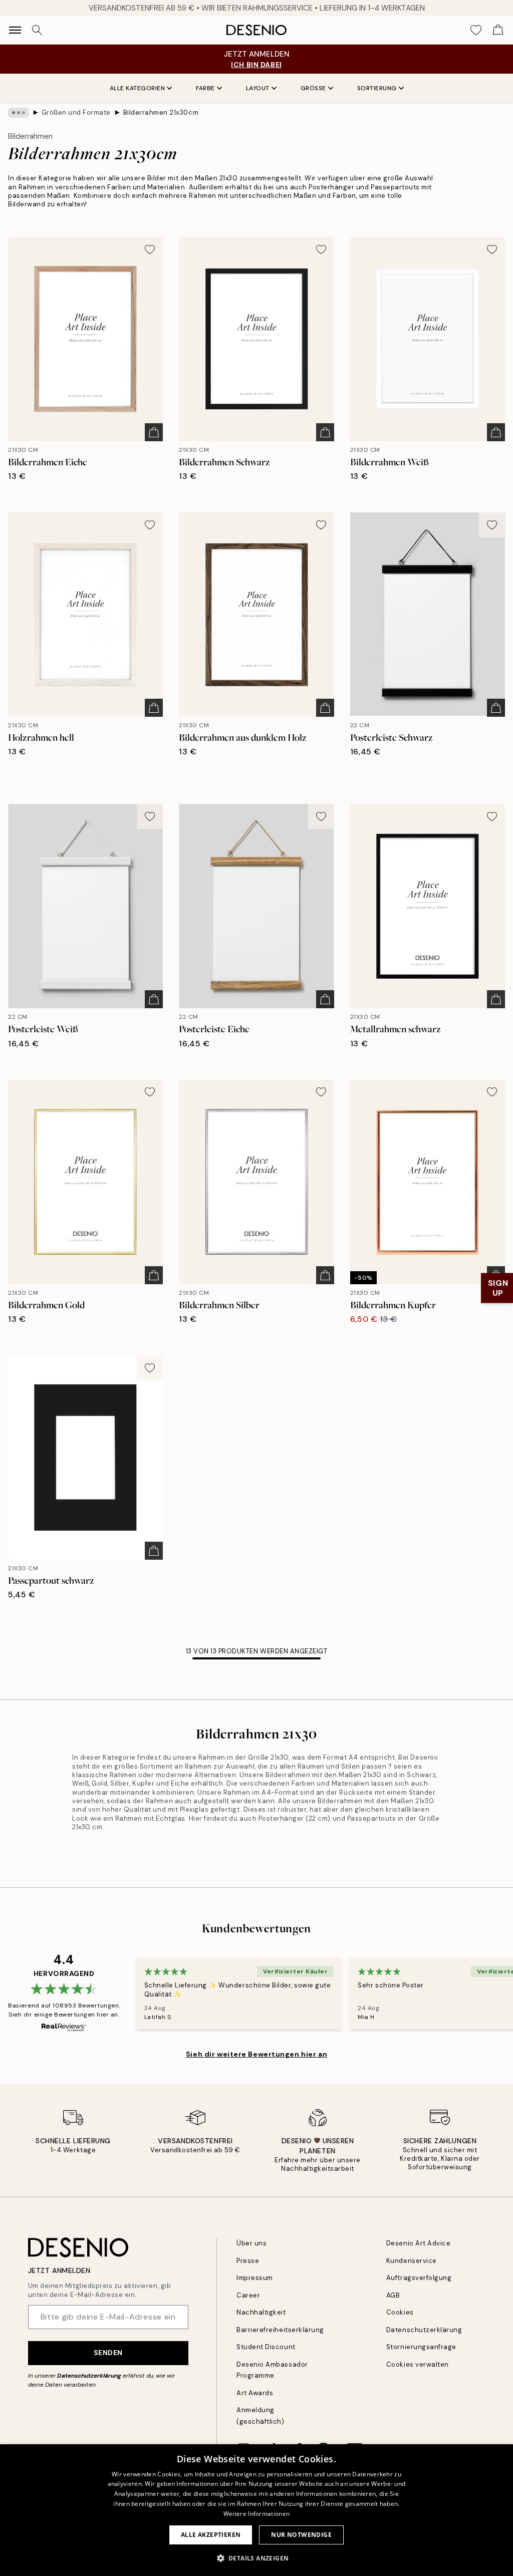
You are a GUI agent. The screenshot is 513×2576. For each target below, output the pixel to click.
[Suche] (37, 30)
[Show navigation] (15, 30)
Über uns (251, 2243)
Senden (108, 2353)
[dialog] (256, 2510)
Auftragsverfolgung (419, 2278)
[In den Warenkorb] (154, 432)
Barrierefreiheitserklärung (280, 2330)
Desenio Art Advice (418, 2243)
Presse (248, 2261)
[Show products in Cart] (498, 30)
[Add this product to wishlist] (150, 249)
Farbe (205, 88)
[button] (257, 2558)
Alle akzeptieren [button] (211, 2535)
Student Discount (266, 2347)
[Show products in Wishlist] (476, 30)
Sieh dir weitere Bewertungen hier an (256, 2054)
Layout (258, 88)
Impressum (255, 2278)
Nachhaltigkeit (261, 2312)
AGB (393, 2295)
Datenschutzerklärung (89, 2376)
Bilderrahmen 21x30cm (161, 112)
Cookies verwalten (418, 2364)
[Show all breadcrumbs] (19, 113)
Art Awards (255, 2393)
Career (248, 2295)
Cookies (400, 2312)
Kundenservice (412, 2261)
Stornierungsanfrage (421, 2347)
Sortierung (377, 88)
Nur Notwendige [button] (301, 2535)
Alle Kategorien (138, 88)
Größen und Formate (76, 112)
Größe (313, 88)
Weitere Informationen (256, 2514)
